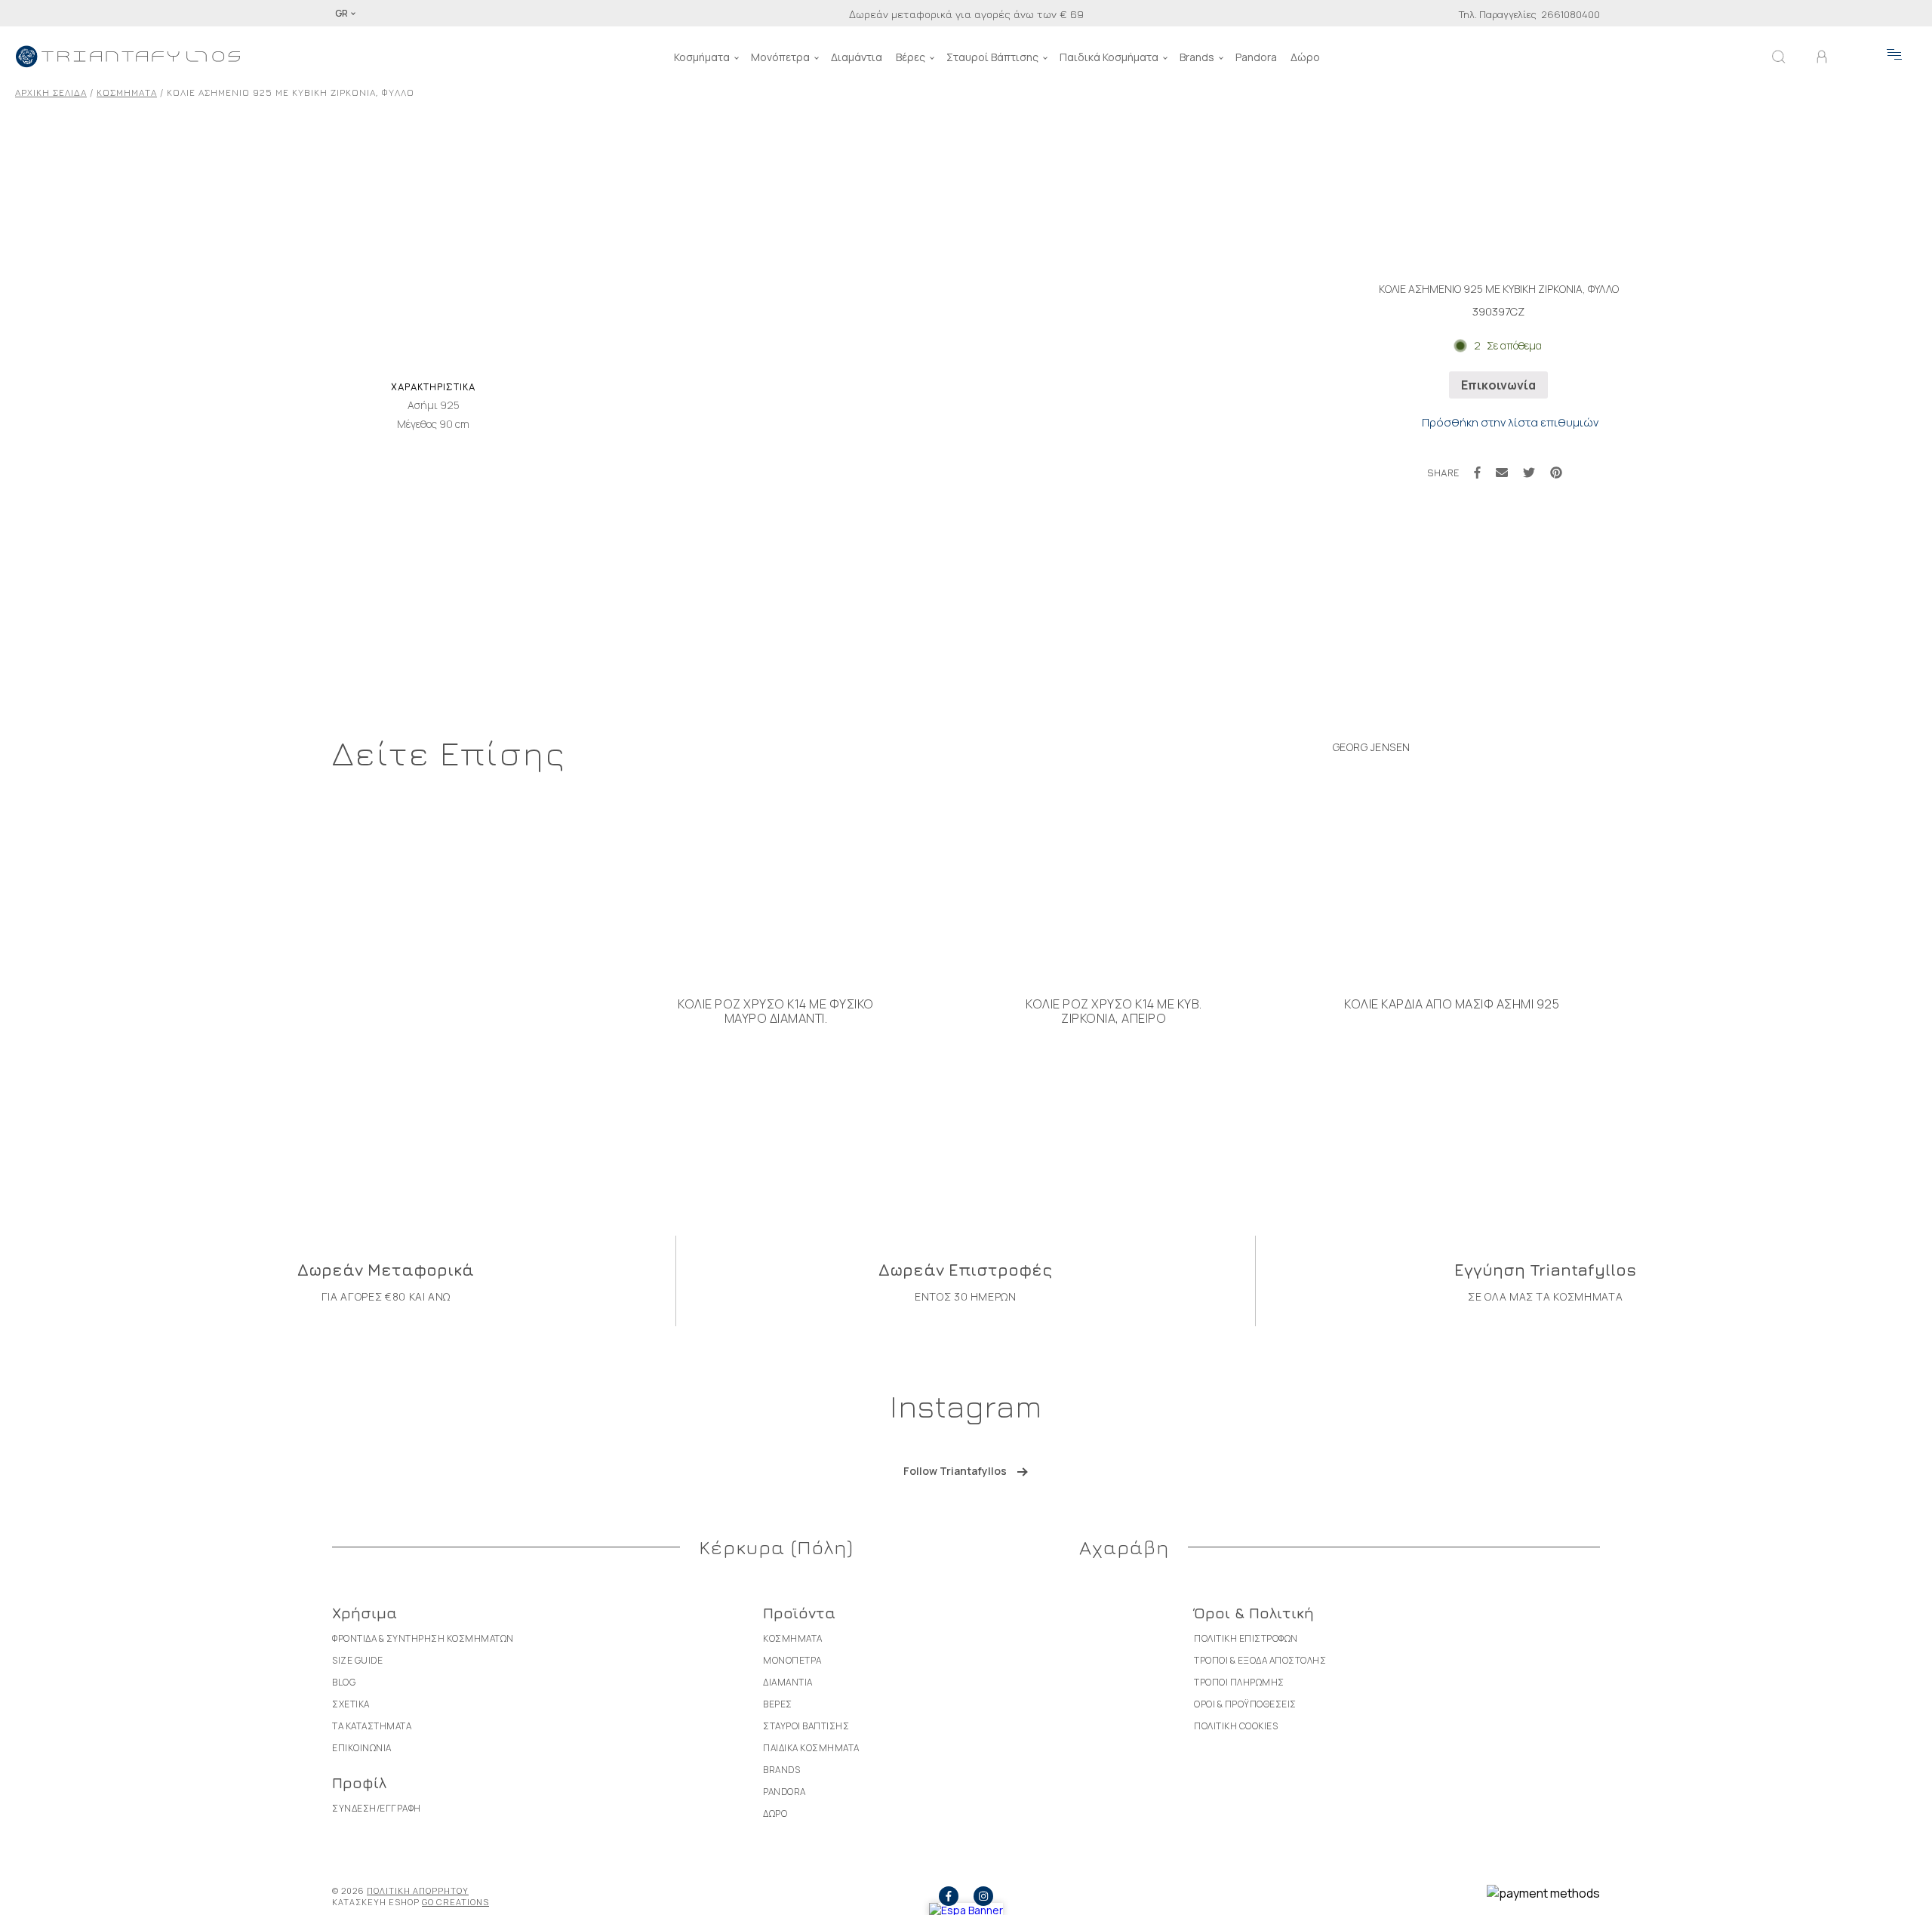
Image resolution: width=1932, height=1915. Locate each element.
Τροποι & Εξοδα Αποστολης (1260, 1660)
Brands (1197, 57)
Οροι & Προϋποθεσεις (1245, 1704)
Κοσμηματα (127, 92)
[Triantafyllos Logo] (128, 57)
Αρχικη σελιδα (51, 92)
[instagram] (983, 1896)
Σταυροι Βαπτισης (806, 1726)
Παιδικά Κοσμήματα (1109, 57)
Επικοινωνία (1498, 385)
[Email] (1502, 473)
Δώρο (1305, 57)
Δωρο (775, 1813)
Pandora (1256, 57)
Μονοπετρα (792, 1660)
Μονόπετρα (780, 57)
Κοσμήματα (702, 57)
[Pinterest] (1556, 473)
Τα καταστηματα (372, 1726)
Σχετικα (351, 1704)
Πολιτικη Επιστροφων (1246, 1638)
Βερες (778, 1704)
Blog (344, 1682)
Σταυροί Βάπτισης (992, 57)
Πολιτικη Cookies (1236, 1726)
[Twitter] (1529, 473)
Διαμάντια (857, 57)
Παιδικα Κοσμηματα (811, 1748)
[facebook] (949, 1896)
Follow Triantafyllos (955, 1471)
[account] (1822, 57)
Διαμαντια (788, 1682)
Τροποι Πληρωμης (1239, 1682)
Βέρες (911, 57)
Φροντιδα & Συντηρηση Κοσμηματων (423, 1638)
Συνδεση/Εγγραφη (377, 1808)
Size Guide (357, 1660)
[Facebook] (1477, 473)
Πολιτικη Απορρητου (418, 1890)
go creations (455, 1902)
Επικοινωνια (362, 1748)
